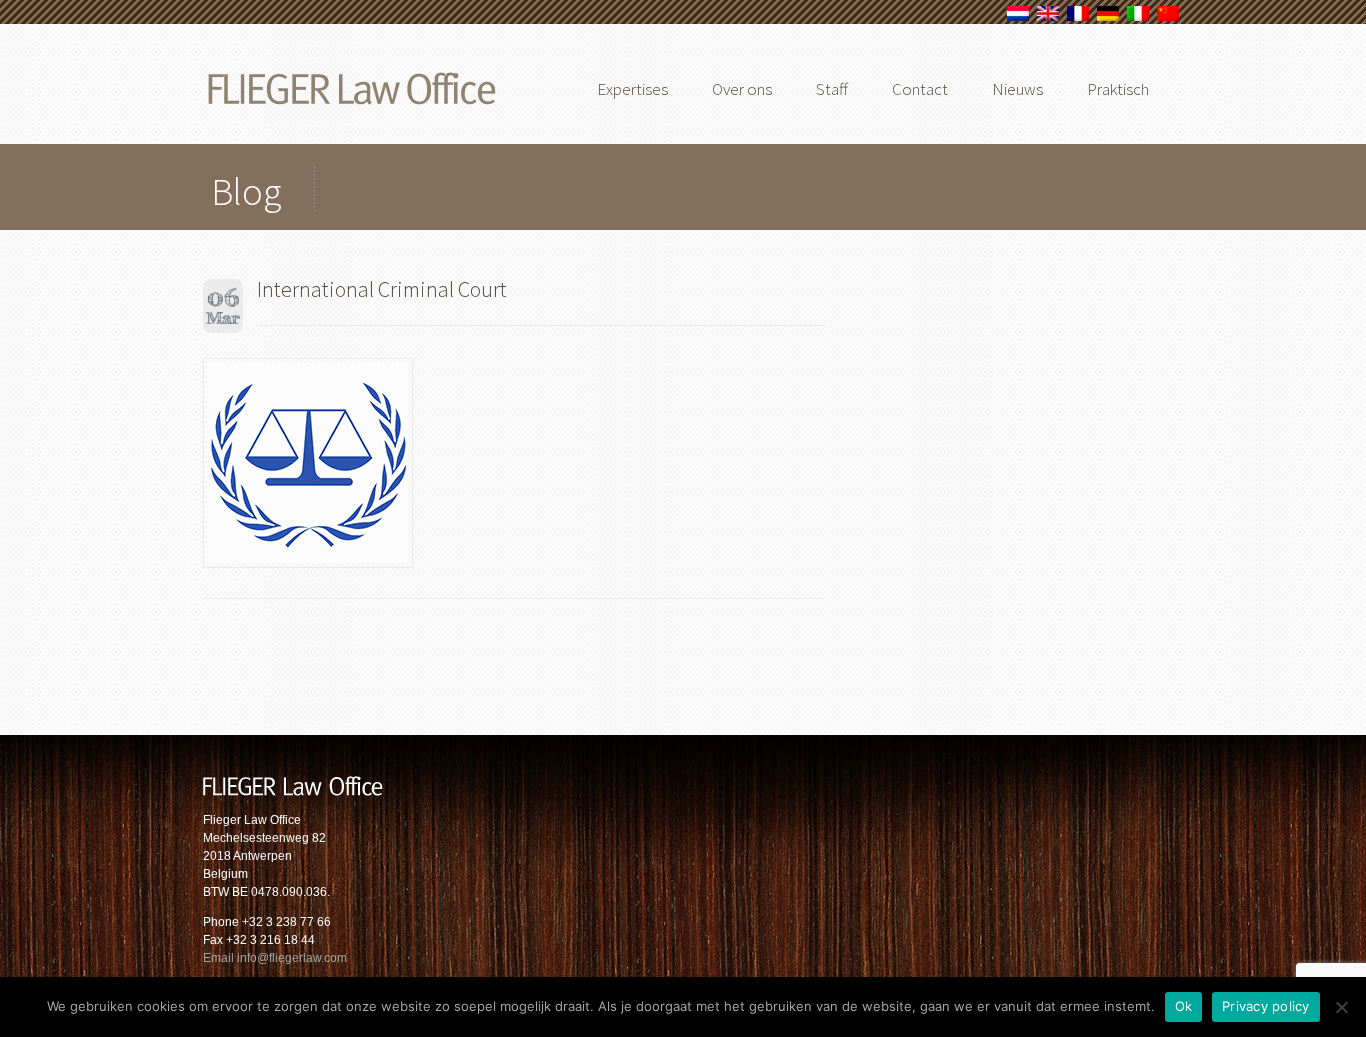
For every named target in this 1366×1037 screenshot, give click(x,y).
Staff (832, 89)
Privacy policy (1266, 1006)
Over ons (742, 89)
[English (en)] (1048, 17)
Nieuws (1017, 89)
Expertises (632, 89)
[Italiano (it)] (1138, 17)
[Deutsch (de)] (1108, 17)
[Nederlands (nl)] (1018, 17)
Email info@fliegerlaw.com (275, 958)
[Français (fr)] (1078, 17)
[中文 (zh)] (1168, 17)
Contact (920, 89)
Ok (1184, 1006)
